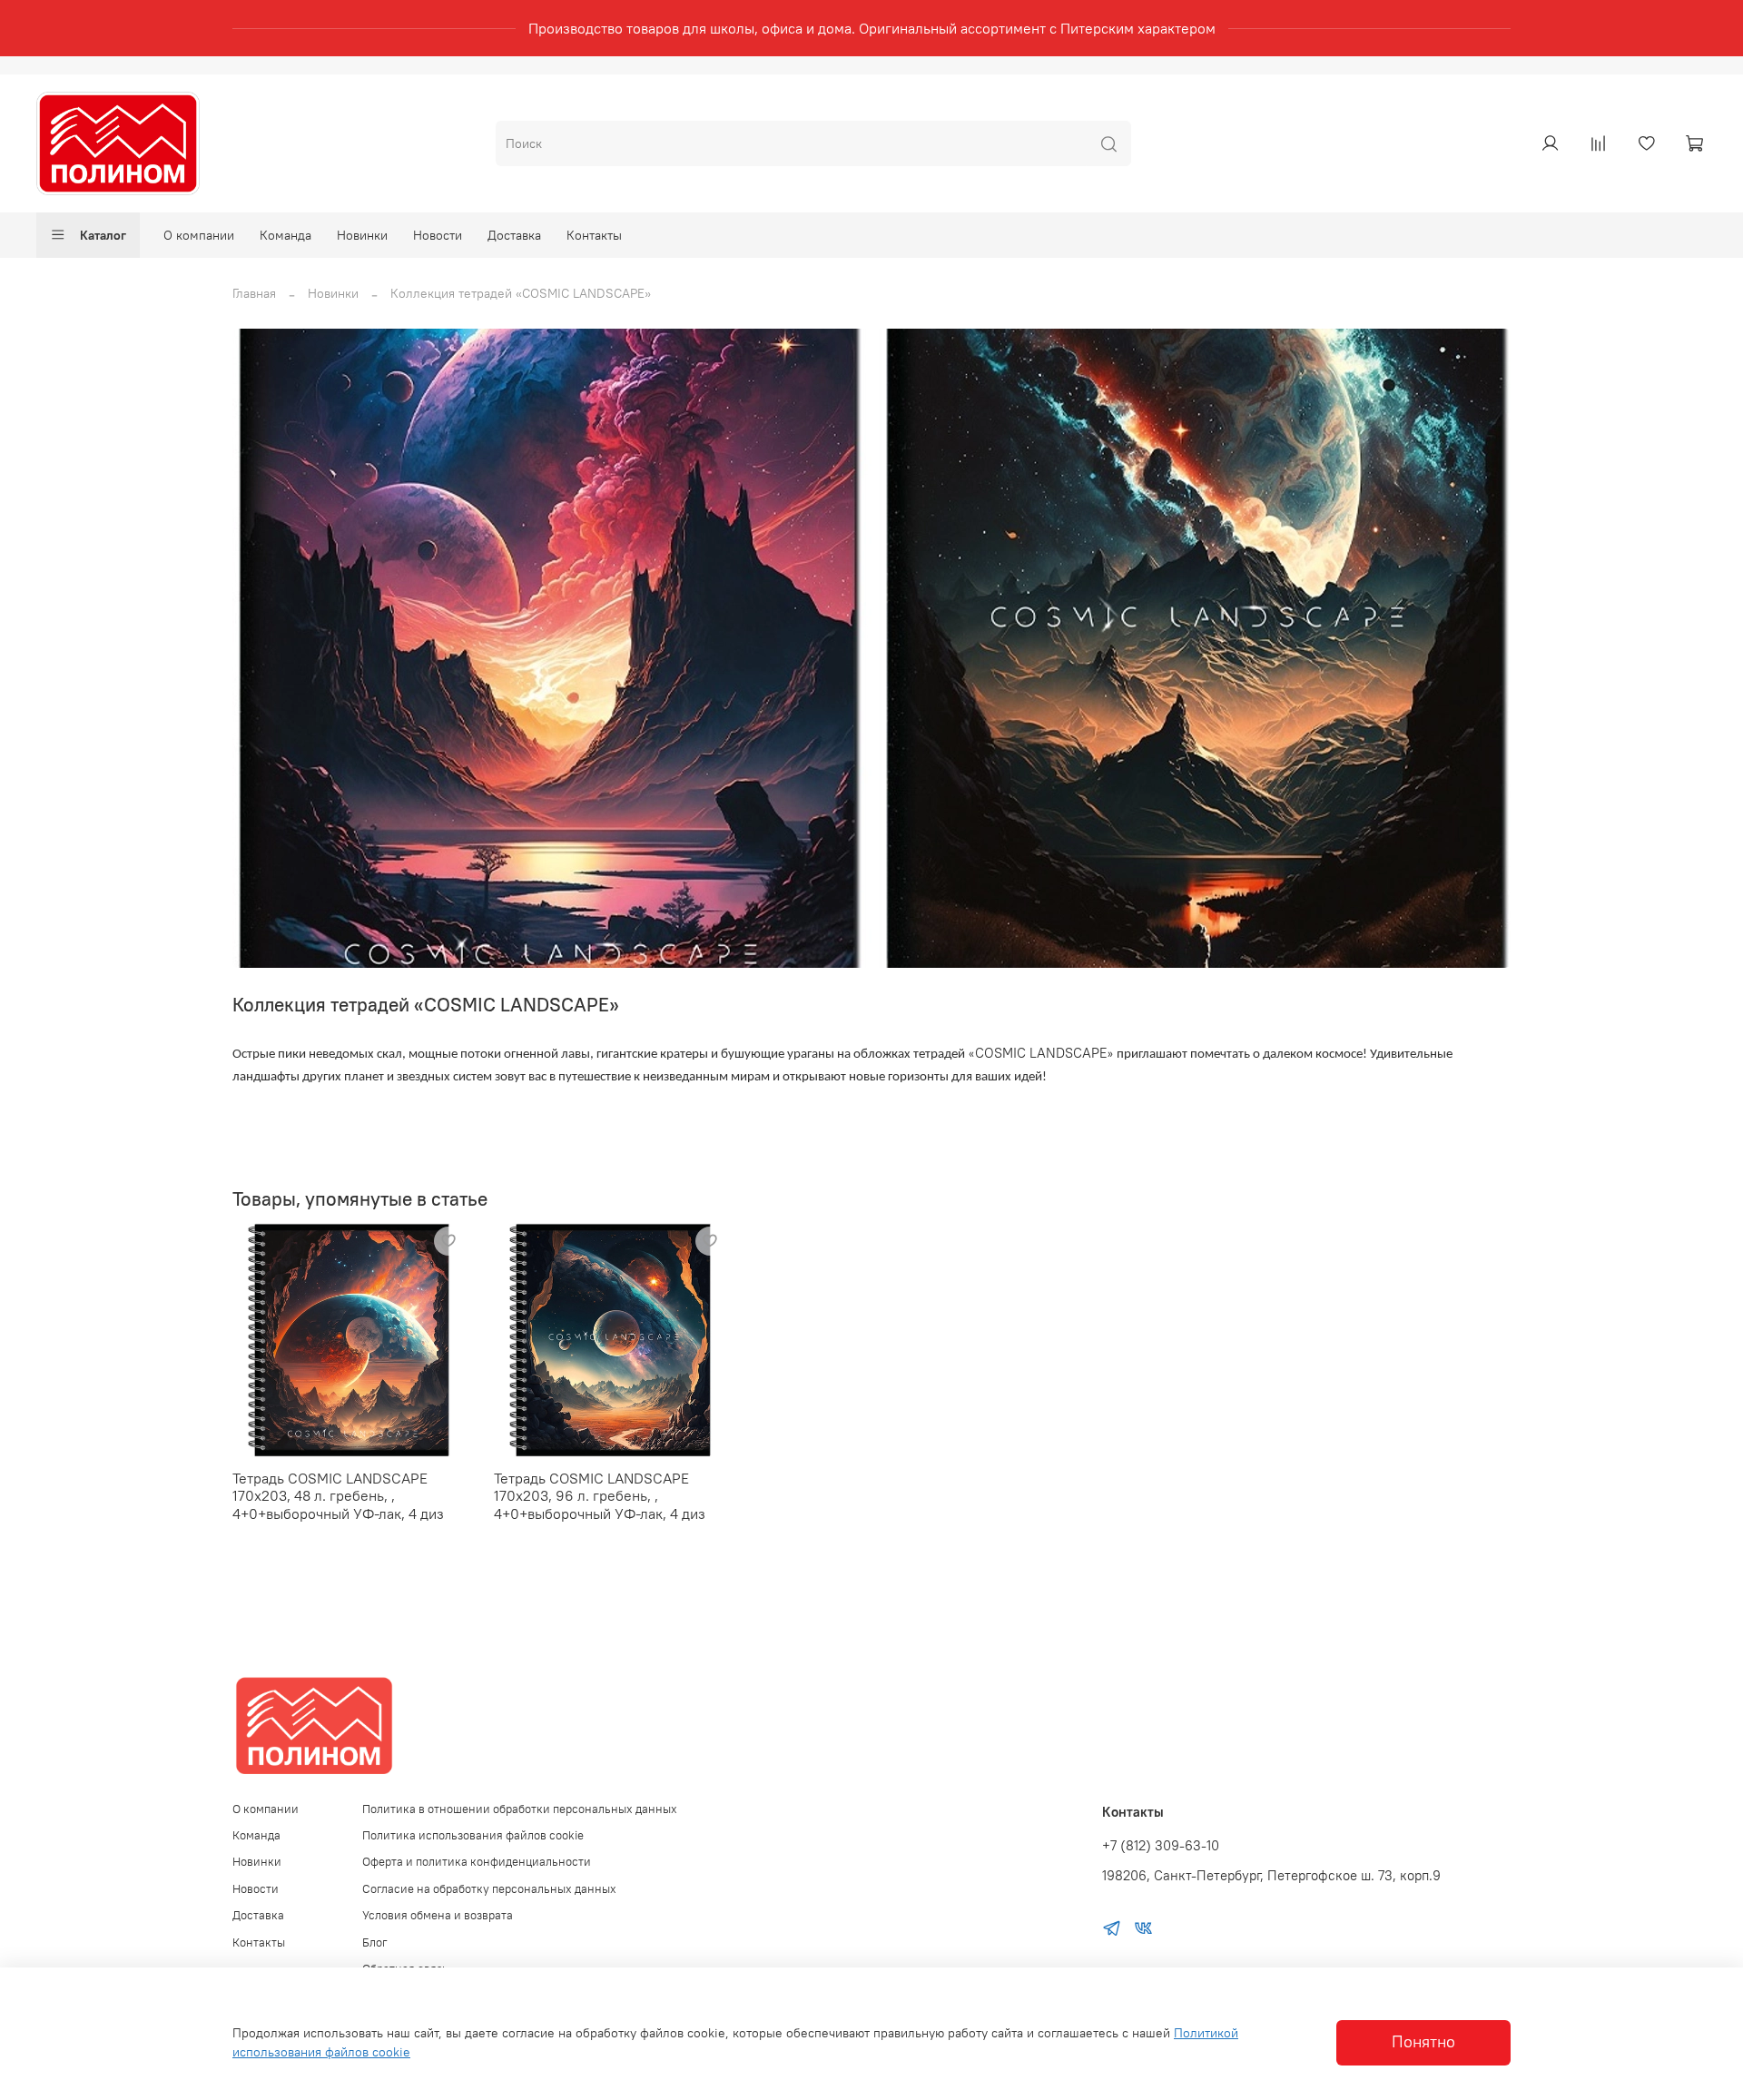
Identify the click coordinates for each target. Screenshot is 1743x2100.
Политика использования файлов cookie (473, 1835)
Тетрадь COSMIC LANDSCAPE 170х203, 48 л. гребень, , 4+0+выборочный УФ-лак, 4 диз (338, 1496)
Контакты (594, 235)
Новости (438, 235)
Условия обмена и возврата (438, 1915)
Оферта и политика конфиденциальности (477, 1862)
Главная (254, 293)
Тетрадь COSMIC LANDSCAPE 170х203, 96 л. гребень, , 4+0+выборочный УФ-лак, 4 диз (600, 1496)
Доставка (514, 235)
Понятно (1423, 2042)
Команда (286, 235)
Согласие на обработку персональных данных (489, 1889)
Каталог (103, 235)
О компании (199, 235)
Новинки (362, 235)
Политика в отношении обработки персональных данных (520, 1809)
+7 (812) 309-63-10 (1161, 1845)
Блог (375, 1942)
